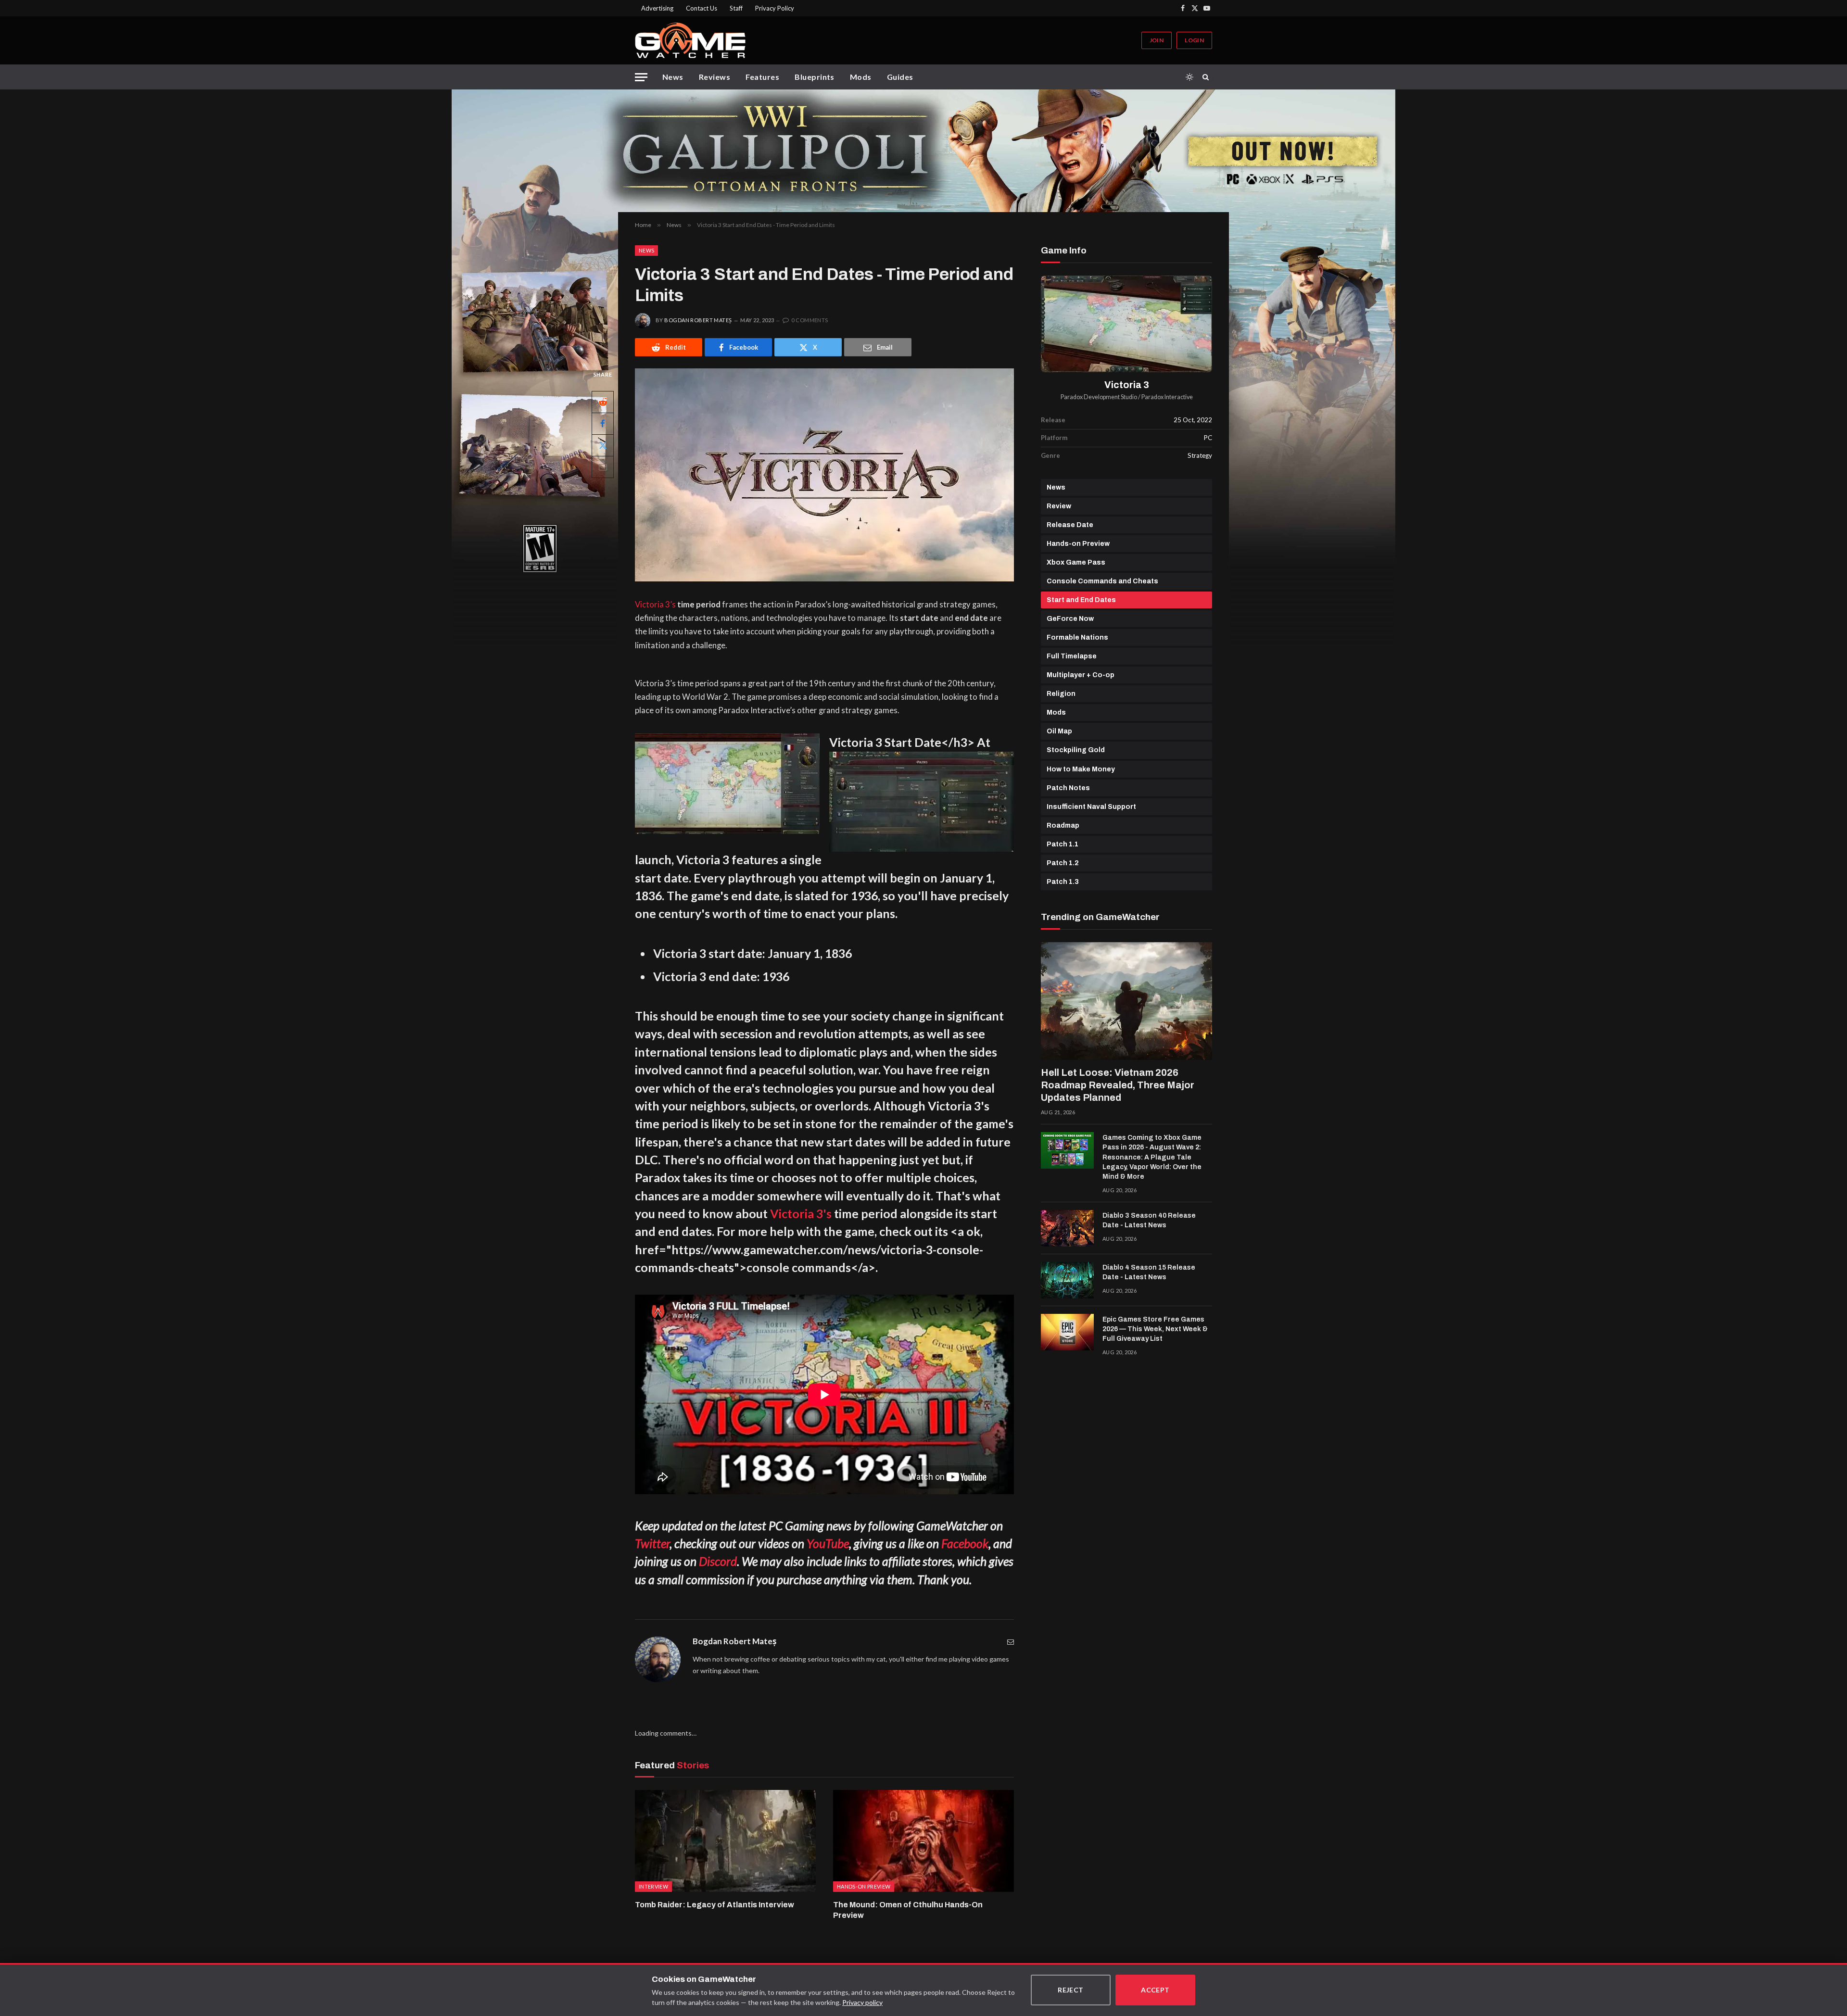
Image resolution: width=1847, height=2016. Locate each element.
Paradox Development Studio (1099, 397)
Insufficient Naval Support (1091, 807)
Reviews (715, 77)
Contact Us (702, 8)
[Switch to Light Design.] (1189, 77)
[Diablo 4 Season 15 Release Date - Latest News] (1067, 1280)
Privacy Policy (775, 8)
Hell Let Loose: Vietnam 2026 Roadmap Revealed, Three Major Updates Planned (1118, 1085)
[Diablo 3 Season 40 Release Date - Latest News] (1067, 1228)
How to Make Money (1081, 769)
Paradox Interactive (1167, 397)
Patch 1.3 (1063, 882)
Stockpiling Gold (1076, 750)
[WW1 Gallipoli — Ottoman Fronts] (923, 151)
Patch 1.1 (1063, 844)
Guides (900, 77)
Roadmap (1063, 825)
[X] (603, 445)
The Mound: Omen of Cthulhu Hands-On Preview (908, 1910)
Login (1194, 40)
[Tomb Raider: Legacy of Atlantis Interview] (725, 1841)
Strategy (1200, 455)
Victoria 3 (1127, 385)
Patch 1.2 (1063, 863)
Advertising (657, 8)
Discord (718, 1561)
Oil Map (1059, 731)
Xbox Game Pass (1076, 562)
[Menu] (641, 77)
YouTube (828, 1543)
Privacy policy (862, 2002)
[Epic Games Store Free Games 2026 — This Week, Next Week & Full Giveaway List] (1067, 1332)
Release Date (1070, 525)
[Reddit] (603, 402)
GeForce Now (1070, 619)
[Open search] (1207, 77)
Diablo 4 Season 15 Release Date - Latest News (1149, 1272)
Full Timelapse (1072, 656)
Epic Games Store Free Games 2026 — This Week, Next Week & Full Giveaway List (1155, 1329)
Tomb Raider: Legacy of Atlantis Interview (715, 1905)
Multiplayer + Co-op (1081, 675)
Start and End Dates (1081, 600)
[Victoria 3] (1126, 324)
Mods (861, 77)
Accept (1155, 1990)
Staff (736, 8)
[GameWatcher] (690, 40)
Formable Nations (1077, 637)
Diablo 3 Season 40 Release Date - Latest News (1149, 1220)
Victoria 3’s (655, 605)
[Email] (603, 467)
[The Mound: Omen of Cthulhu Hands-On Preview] (923, 1841)
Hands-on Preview (1078, 544)
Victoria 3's (801, 1213)
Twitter (652, 1543)
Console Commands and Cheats (1102, 581)
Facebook (965, 1543)
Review (1059, 506)
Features (762, 77)
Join (1157, 40)
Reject (1071, 1990)
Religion (1061, 694)
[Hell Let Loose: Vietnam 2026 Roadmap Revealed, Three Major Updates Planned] (1126, 1001)
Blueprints (815, 77)
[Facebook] (603, 424)
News (673, 77)
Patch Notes (1068, 788)
